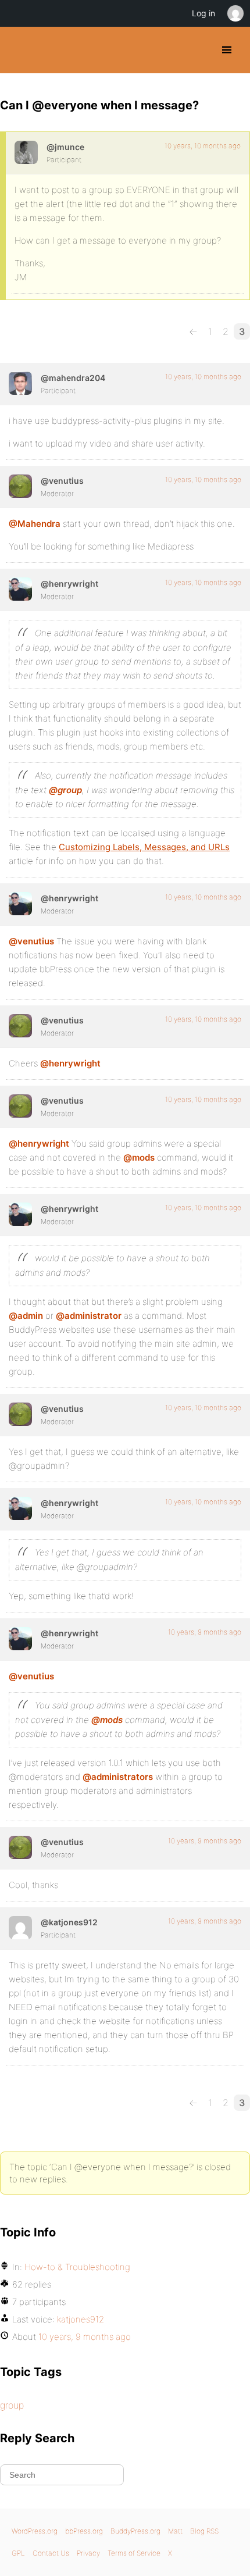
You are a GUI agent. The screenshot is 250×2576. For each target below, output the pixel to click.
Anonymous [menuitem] (235, 13)
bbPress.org (84, 2531)
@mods (139, 1157)
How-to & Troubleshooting (77, 2267)
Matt (175, 2531)
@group (65, 790)
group (12, 2405)
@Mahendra (35, 524)
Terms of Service (134, 2553)
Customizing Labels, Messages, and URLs (144, 847)
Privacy (88, 2553)
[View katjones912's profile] (20, 1928)
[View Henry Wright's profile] (20, 589)
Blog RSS (204, 2531)
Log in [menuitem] (203, 13)
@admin (26, 1316)
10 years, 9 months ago (205, 1632)
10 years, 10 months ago (203, 146)
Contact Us (51, 2553)
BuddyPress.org (19, 50)
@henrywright (70, 1063)
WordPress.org (35, 2531)
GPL (18, 2553)
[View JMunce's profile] (26, 152)
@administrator (89, 1316)
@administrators (118, 1777)
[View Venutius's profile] (20, 486)
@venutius (31, 941)
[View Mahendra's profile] (20, 383)
